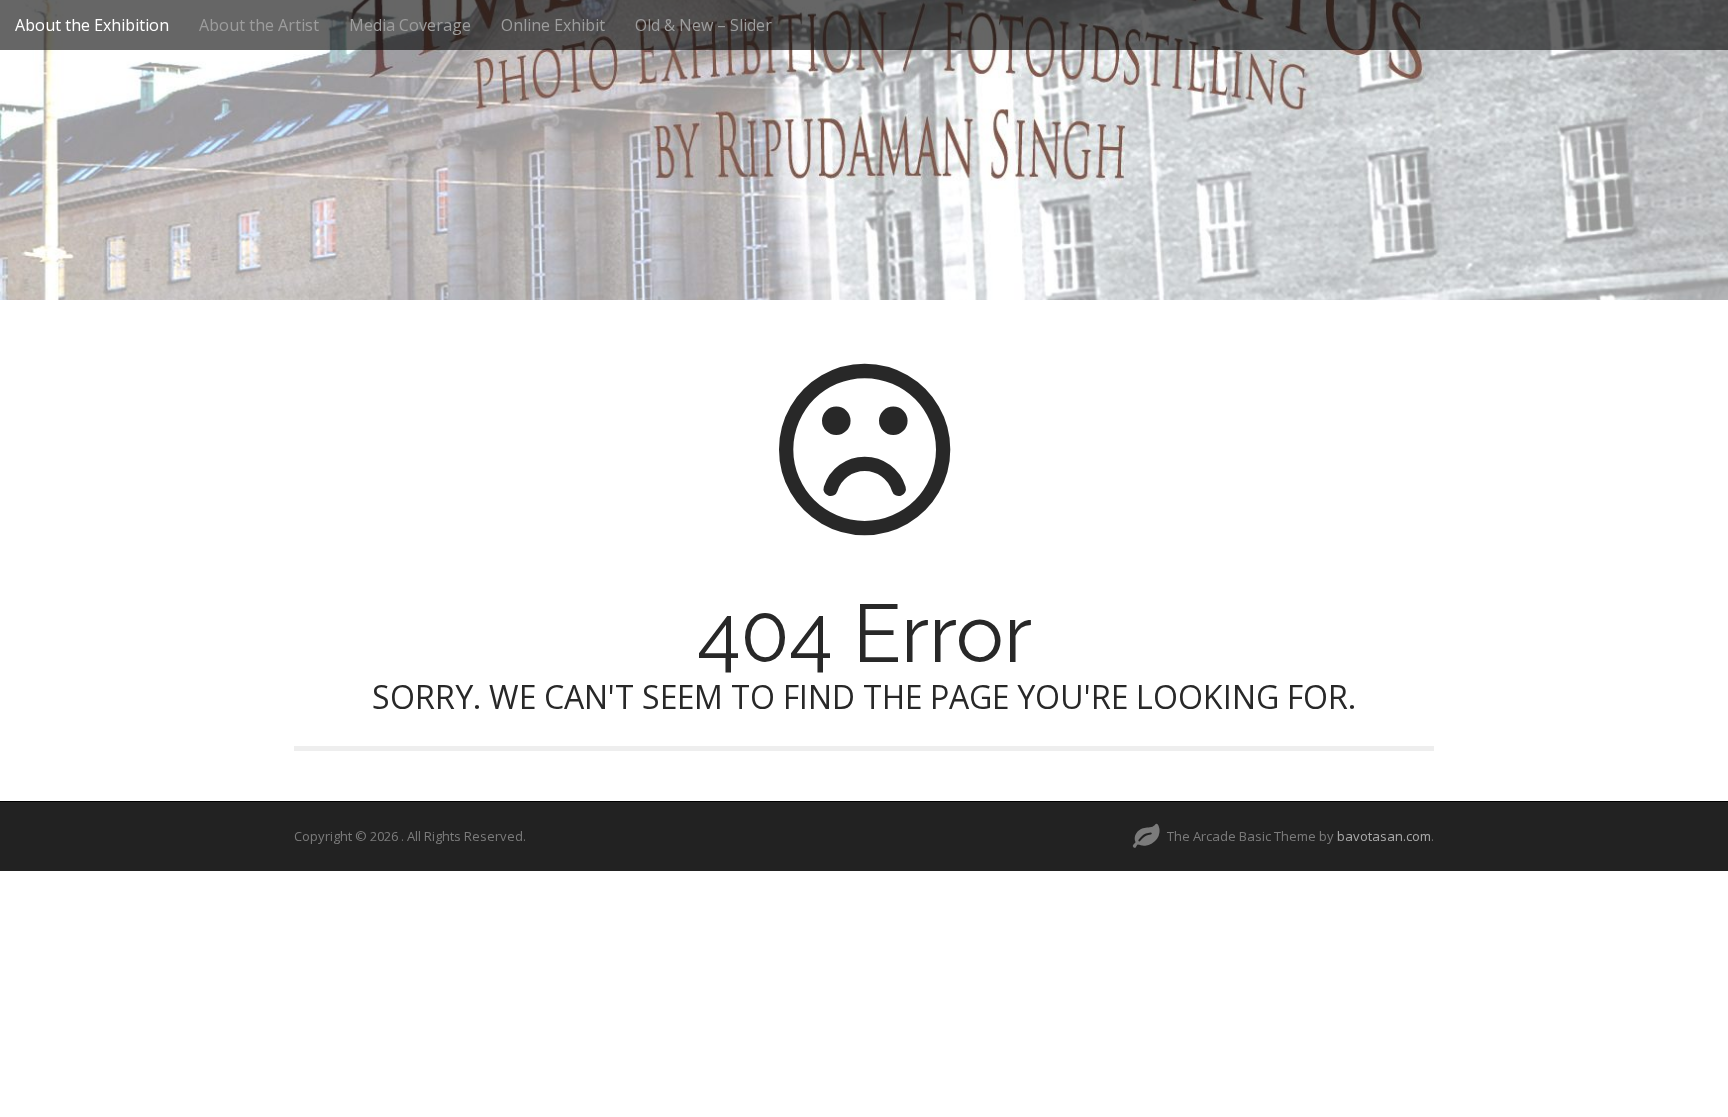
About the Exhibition (92, 25)
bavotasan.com (1384, 836)
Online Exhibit (553, 25)
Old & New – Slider (703, 25)
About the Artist (259, 25)
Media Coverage (410, 25)
